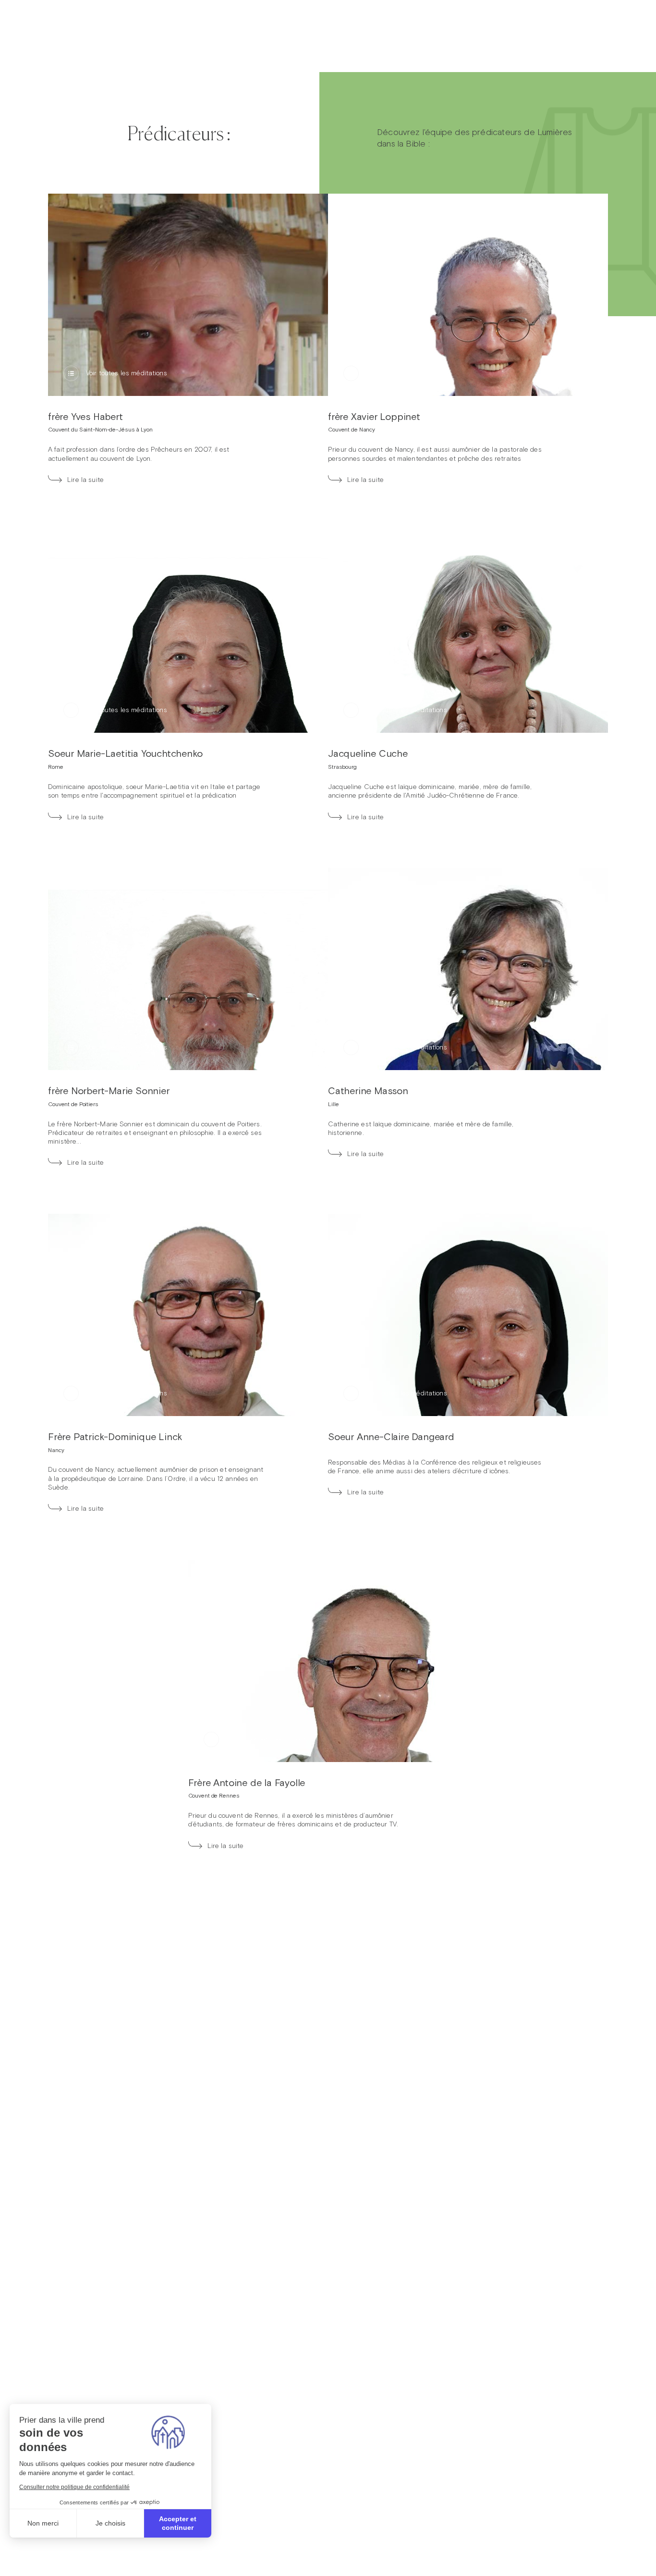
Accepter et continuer (178, 2523)
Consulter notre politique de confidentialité (74, 2487)
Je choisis (110, 2523)
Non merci (43, 2523)
